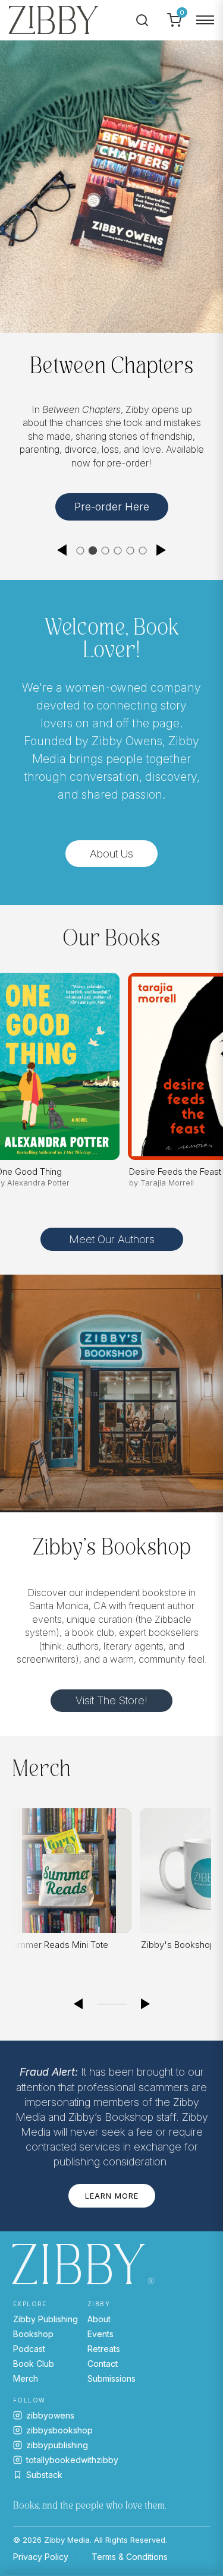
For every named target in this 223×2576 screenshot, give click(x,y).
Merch (26, 2378)
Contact (103, 2364)
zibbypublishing (57, 2445)
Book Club (34, 2364)
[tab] (81, 551)
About (99, 2319)
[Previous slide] (62, 550)
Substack (44, 2475)
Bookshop (33, 2334)
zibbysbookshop (59, 2430)
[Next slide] (162, 550)
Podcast (29, 2349)
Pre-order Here (112, 507)
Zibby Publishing (45, 2319)
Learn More (112, 2196)
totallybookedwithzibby (72, 2460)
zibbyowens (50, 2415)
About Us (111, 854)
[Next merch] (146, 2004)
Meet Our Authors (112, 1239)
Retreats (104, 2349)
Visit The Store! (111, 1700)
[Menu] (205, 20)
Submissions (111, 2378)
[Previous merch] (78, 2004)
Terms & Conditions (130, 2557)
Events (100, 2334)
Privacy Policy (41, 2557)
